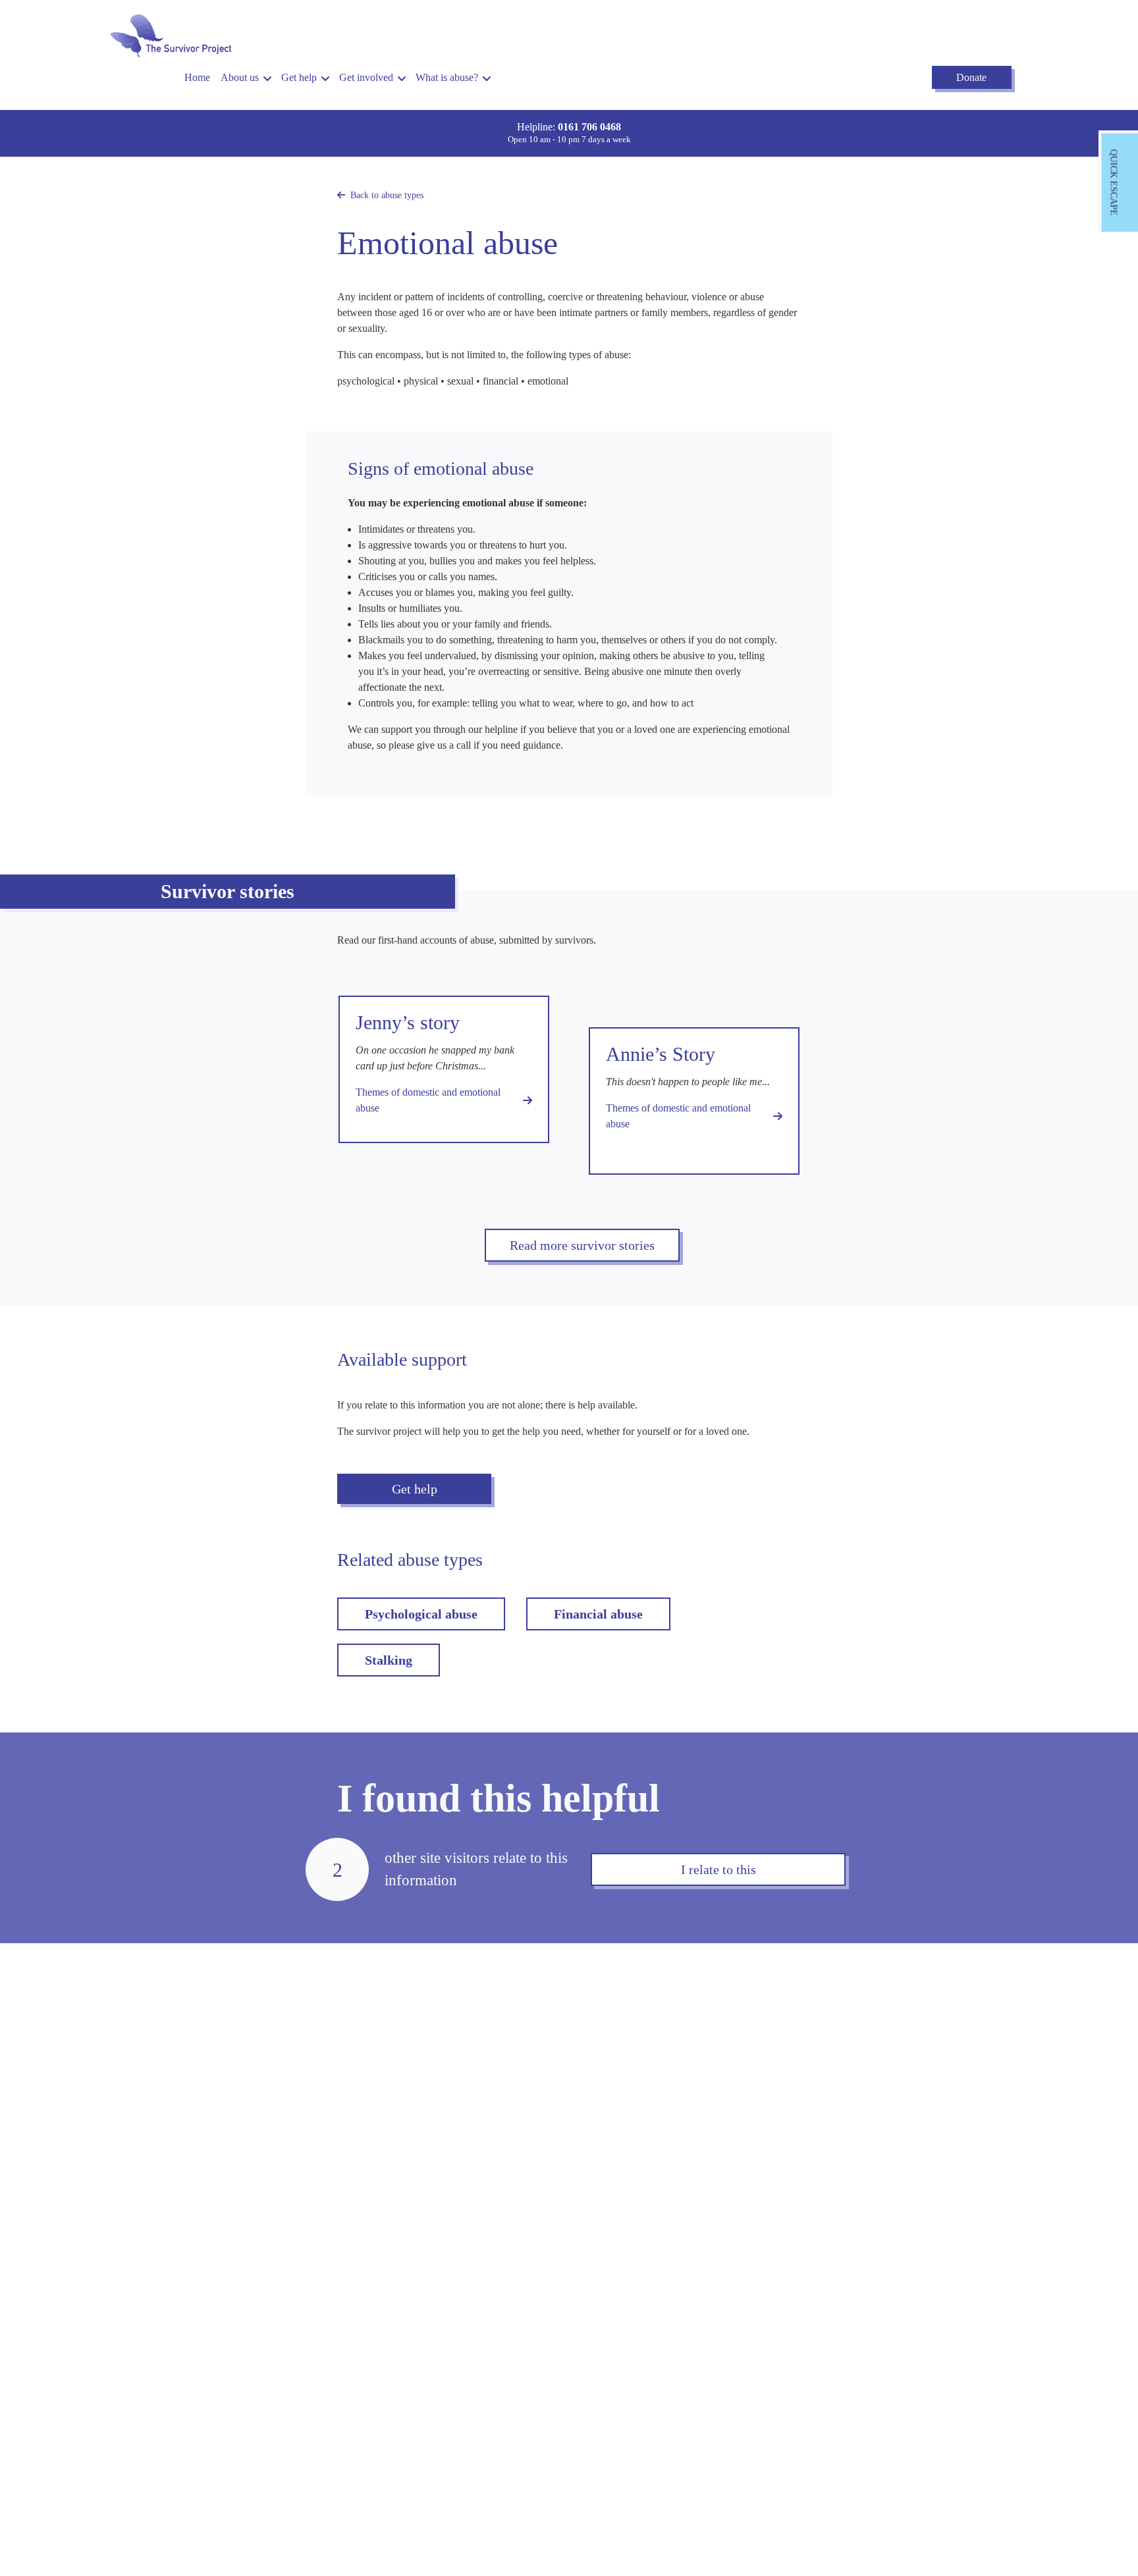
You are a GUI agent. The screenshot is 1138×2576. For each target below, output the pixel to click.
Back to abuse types (387, 195)
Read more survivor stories (582, 1245)
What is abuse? (447, 77)
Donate (971, 77)
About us (240, 77)
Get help (299, 77)
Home (197, 77)
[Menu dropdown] (267, 79)
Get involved (366, 77)
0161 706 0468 (589, 127)
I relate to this (718, 1869)
